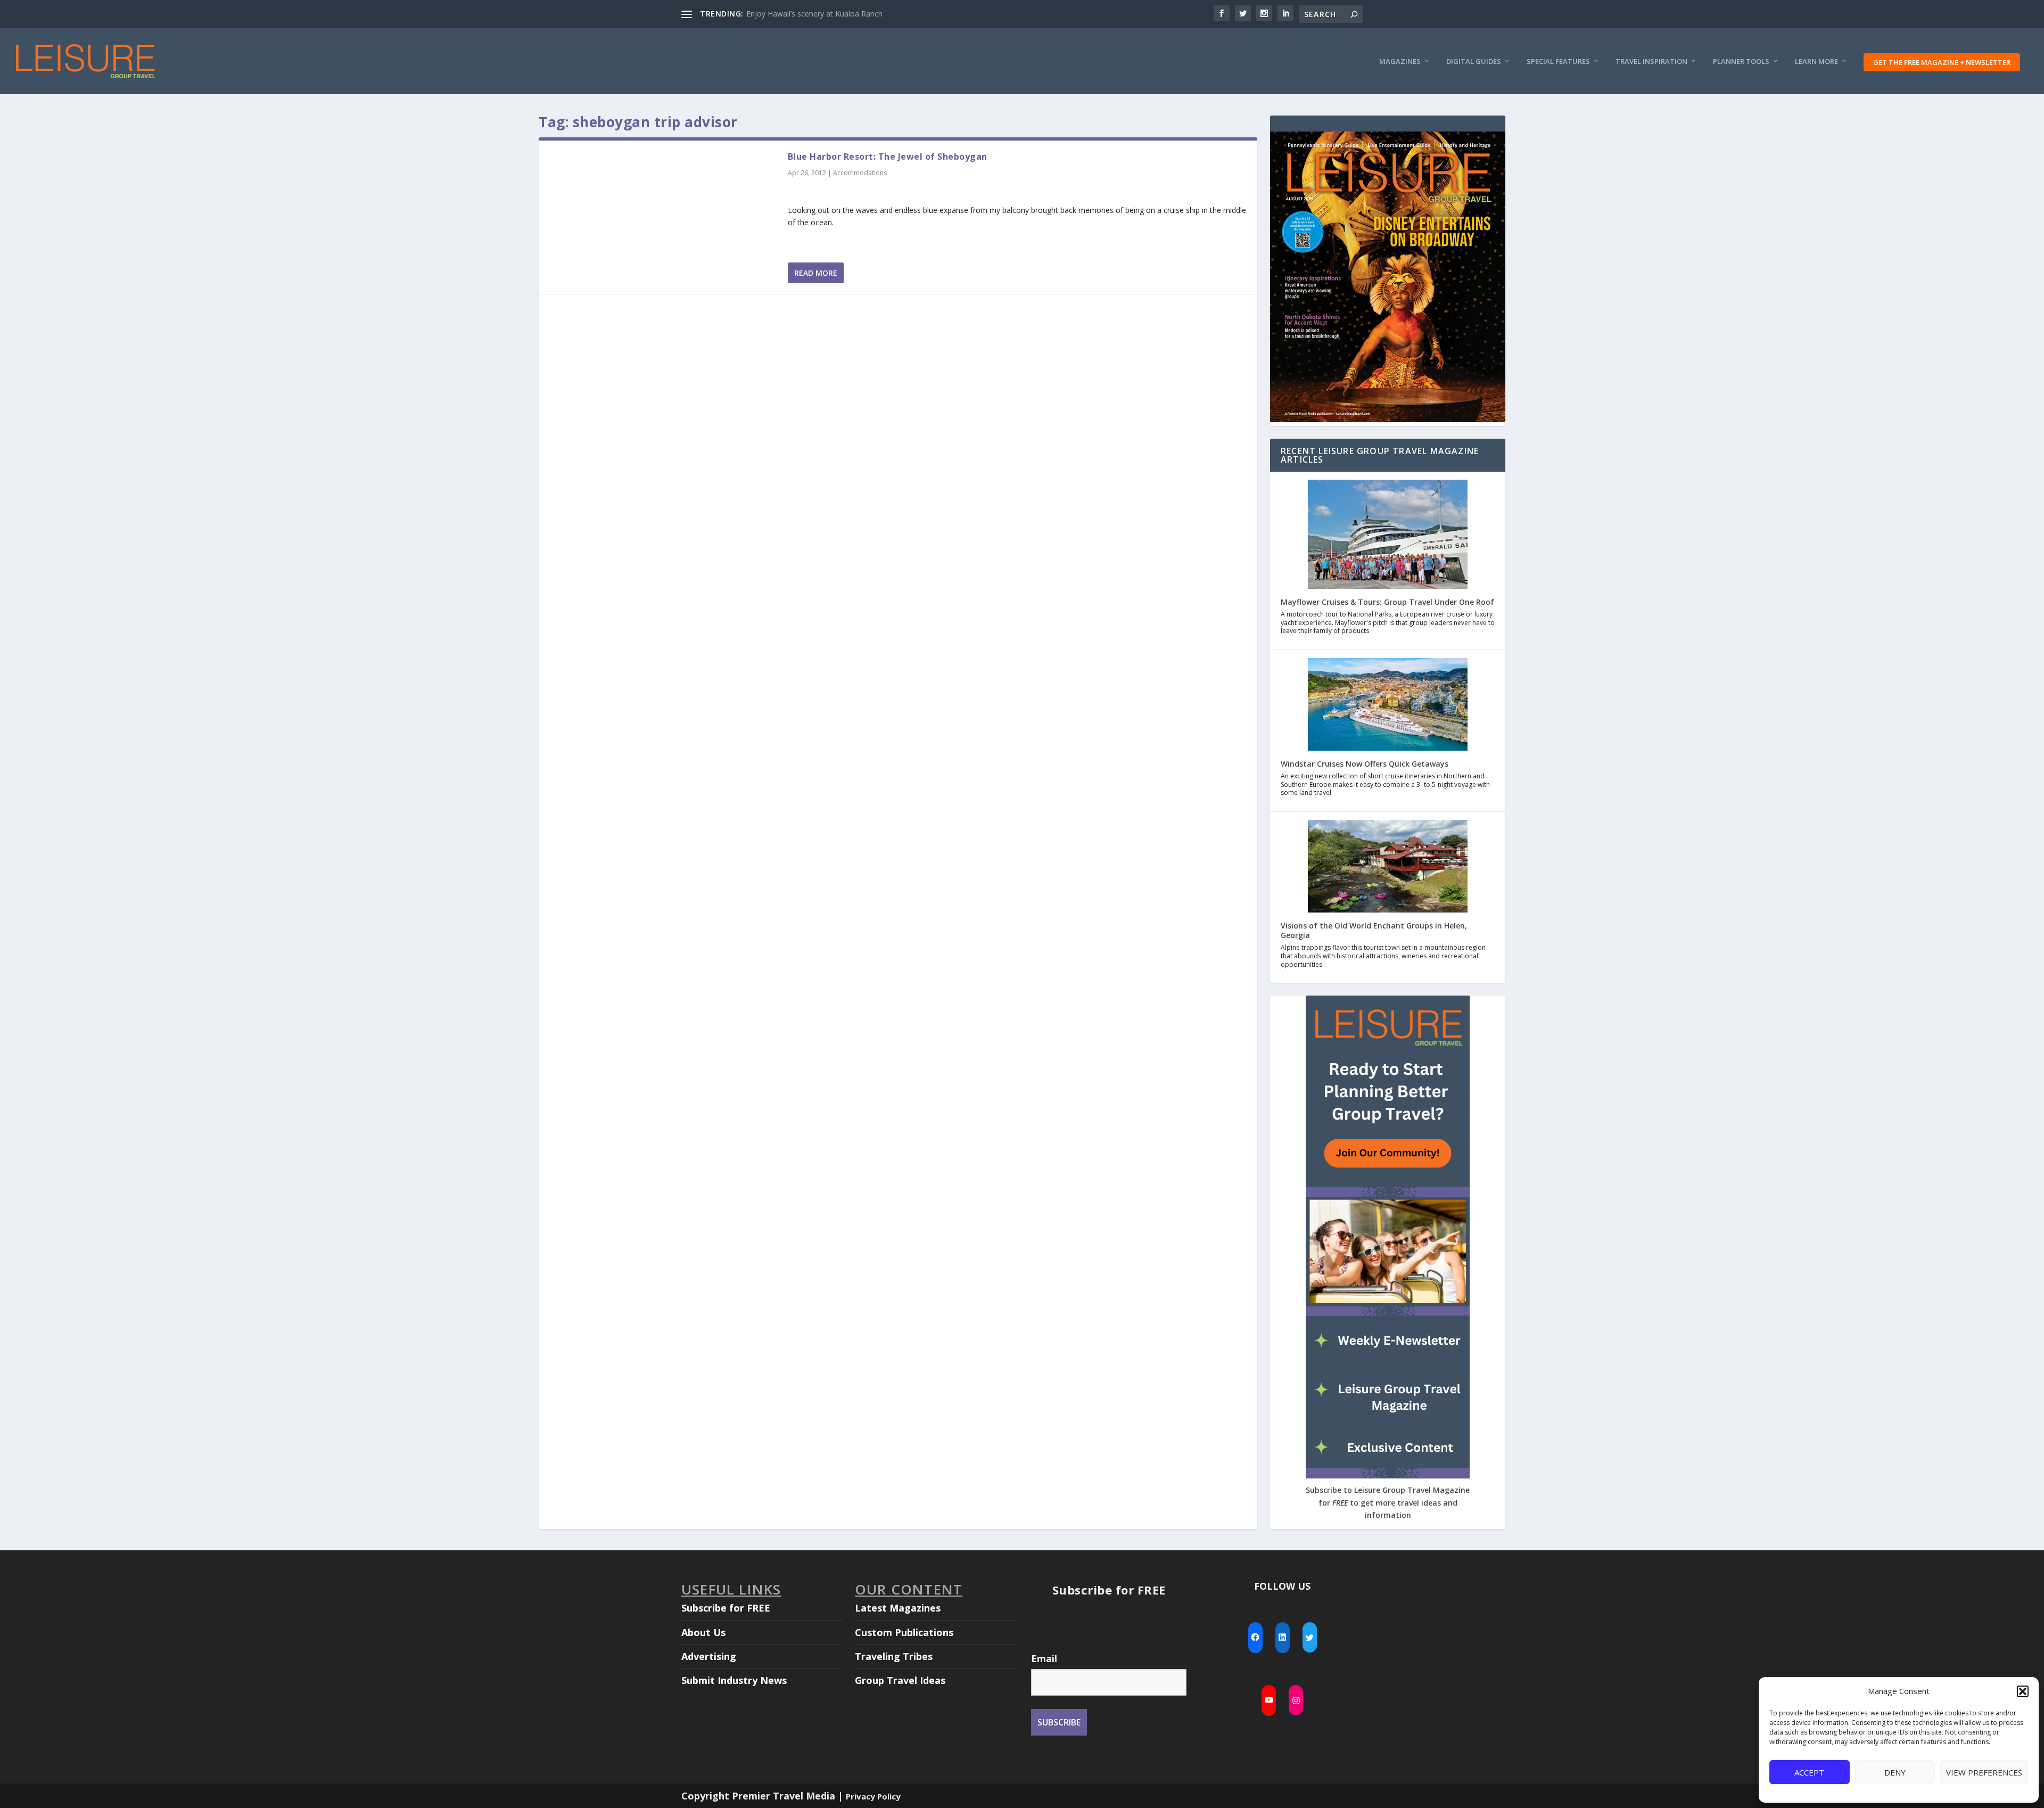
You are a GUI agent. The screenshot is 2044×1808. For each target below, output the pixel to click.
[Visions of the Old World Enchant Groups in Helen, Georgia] (1388, 867)
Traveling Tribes (894, 1656)
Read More (816, 273)
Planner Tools (1741, 61)
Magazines (1400, 61)
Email (1044, 1658)
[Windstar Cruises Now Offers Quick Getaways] (1388, 705)
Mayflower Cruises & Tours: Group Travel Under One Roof (1387, 602)
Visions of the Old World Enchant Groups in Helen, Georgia (1374, 930)
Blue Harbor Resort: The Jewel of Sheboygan (888, 157)
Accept (1809, 1772)
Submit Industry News (734, 1680)
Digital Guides (1474, 61)
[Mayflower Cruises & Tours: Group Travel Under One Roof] (1388, 535)
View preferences (1984, 1772)
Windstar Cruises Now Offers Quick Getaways (1365, 764)
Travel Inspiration (1651, 61)
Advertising (709, 1656)
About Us (703, 1632)
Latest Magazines (898, 1608)
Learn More (1816, 61)
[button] (2023, 1691)
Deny (1895, 1772)
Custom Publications (904, 1632)
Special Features (1558, 61)
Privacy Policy (873, 1796)
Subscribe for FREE (726, 1608)
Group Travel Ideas (900, 1680)
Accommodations (860, 173)
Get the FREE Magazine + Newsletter (1942, 62)
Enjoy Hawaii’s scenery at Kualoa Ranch (814, 14)
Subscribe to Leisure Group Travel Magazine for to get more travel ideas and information (1388, 1503)
